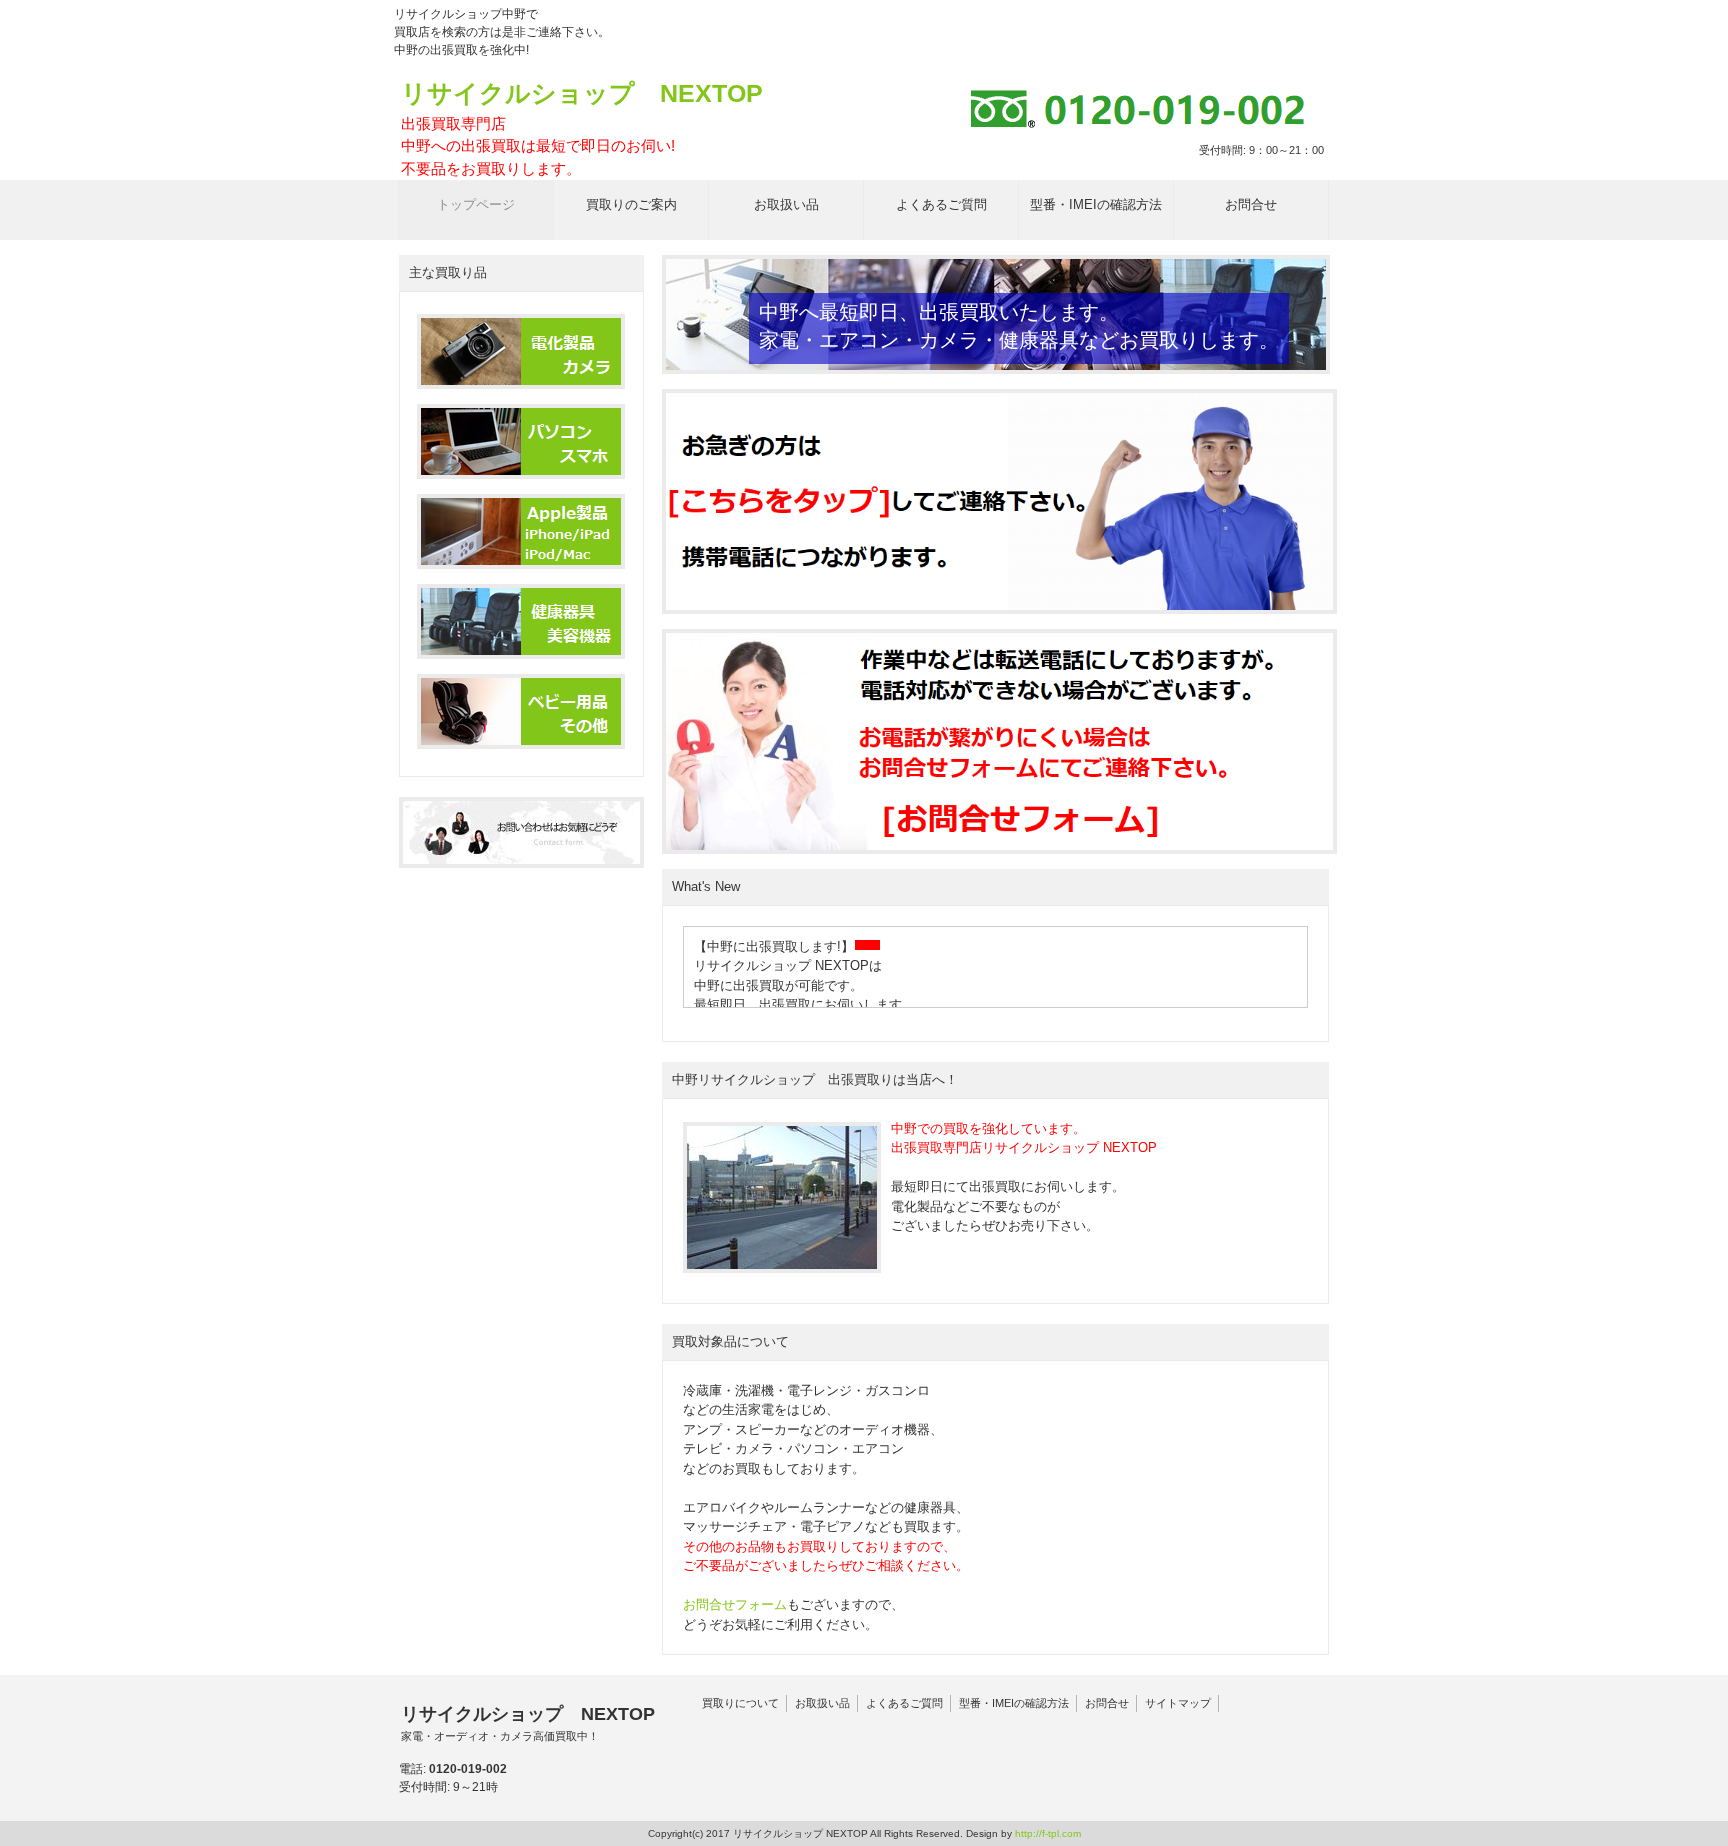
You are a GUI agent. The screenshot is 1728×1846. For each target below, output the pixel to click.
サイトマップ (1178, 1703)
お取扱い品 (822, 1703)
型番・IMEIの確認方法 (1014, 1703)
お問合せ (1107, 1703)
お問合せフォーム (735, 1604)
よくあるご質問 (904, 1703)
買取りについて (740, 1703)
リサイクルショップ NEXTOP (582, 128)
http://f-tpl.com (1048, 1833)
